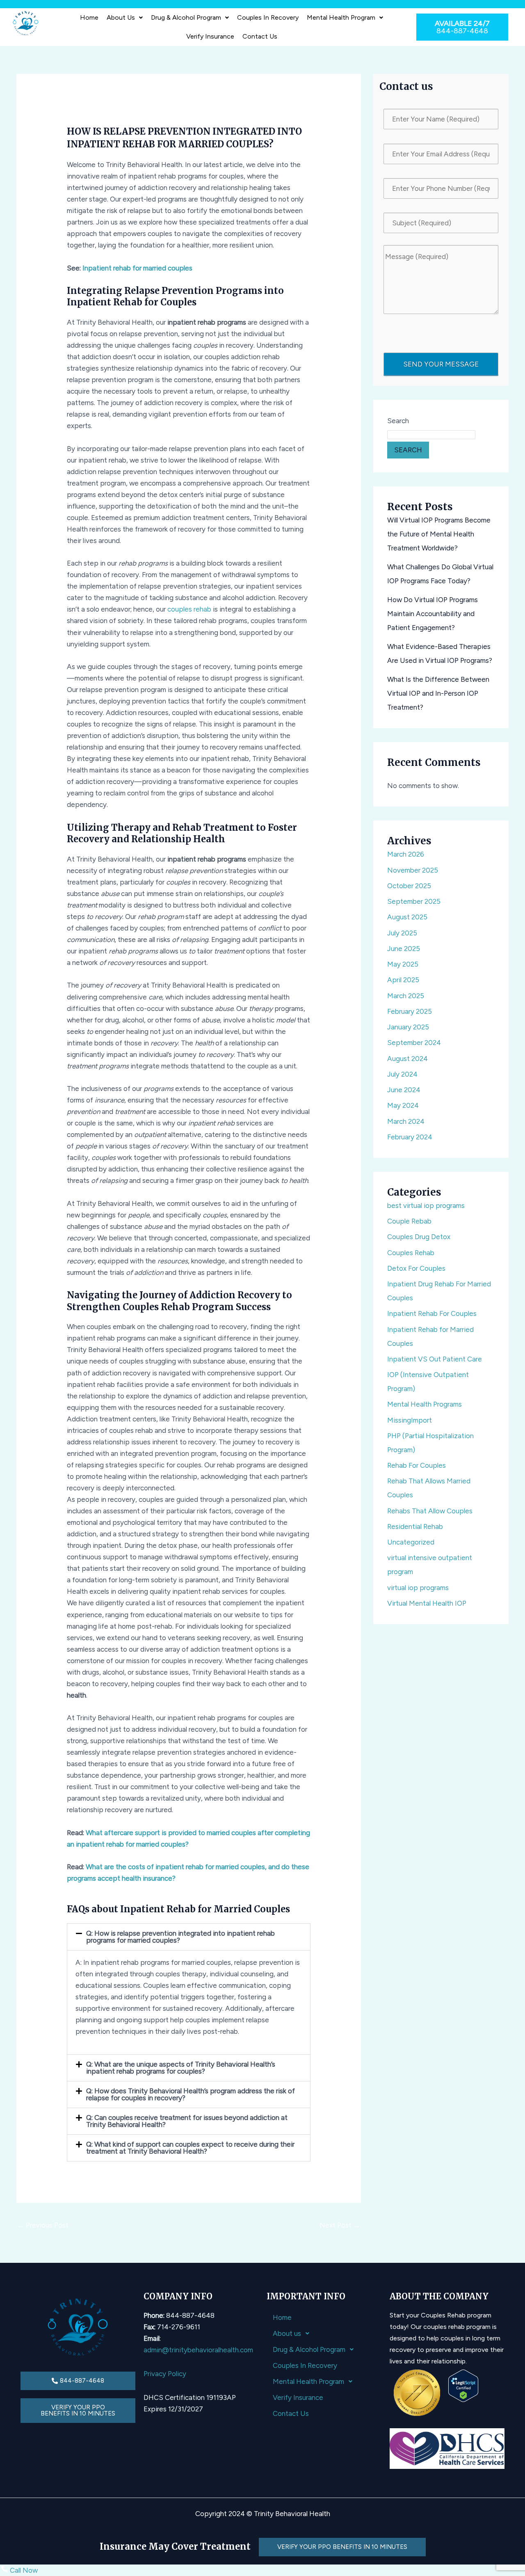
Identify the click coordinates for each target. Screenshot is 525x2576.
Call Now (23, 2570)
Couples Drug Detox (419, 1237)
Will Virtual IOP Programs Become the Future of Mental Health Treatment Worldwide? (439, 534)
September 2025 (414, 901)
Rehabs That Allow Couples (430, 1511)
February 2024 (410, 1137)
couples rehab (189, 609)
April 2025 (403, 980)
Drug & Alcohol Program (186, 17)
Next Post (340, 2225)
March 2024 (406, 1121)
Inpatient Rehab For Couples (432, 1313)
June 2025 (404, 949)
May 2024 (403, 1105)
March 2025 (406, 996)
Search (398, 421)
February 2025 (410, 1011)
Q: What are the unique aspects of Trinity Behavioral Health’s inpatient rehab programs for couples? (181, 2068)
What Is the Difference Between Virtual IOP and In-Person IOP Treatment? (438, 693)
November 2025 (413, 870)
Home (89, 17)
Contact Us (260, 36)
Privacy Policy (165, 2374)
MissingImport (410, 1420)
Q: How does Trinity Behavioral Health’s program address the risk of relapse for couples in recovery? (191, 2094)
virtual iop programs (418, 1588)
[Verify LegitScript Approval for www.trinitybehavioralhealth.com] (463, 2385)
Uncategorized (411, 1542)
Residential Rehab (415, 1526)
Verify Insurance (210, 36)
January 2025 (408, 1027)
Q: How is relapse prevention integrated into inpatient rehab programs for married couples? (180, 1937)
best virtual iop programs (426, 1205)
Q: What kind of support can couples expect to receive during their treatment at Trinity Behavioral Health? (190, 2148)
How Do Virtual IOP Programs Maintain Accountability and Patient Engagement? (433, 614)
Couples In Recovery (268, 17)
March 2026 (406, 854)
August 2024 (407, 1059)
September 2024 (414, 1043)
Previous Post (43, 2225)
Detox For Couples (416, 1268)
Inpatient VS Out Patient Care (435, 1359)
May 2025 (403, 964)
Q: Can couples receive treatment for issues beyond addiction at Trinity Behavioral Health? (187, 2121)
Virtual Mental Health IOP (427, 1603)
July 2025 (402, 933)
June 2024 (404, 1090)
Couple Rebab (409, 1221)
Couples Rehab (411, 1253)
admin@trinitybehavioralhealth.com (198, 2350)
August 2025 (407, 917)
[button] (125, 18)
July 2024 (402, 1074)
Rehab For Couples (417, 1465)
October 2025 (409, 886)
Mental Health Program (341, 17)
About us (121, 17)
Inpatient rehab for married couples (137, 268)
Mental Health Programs (425, 1404)
